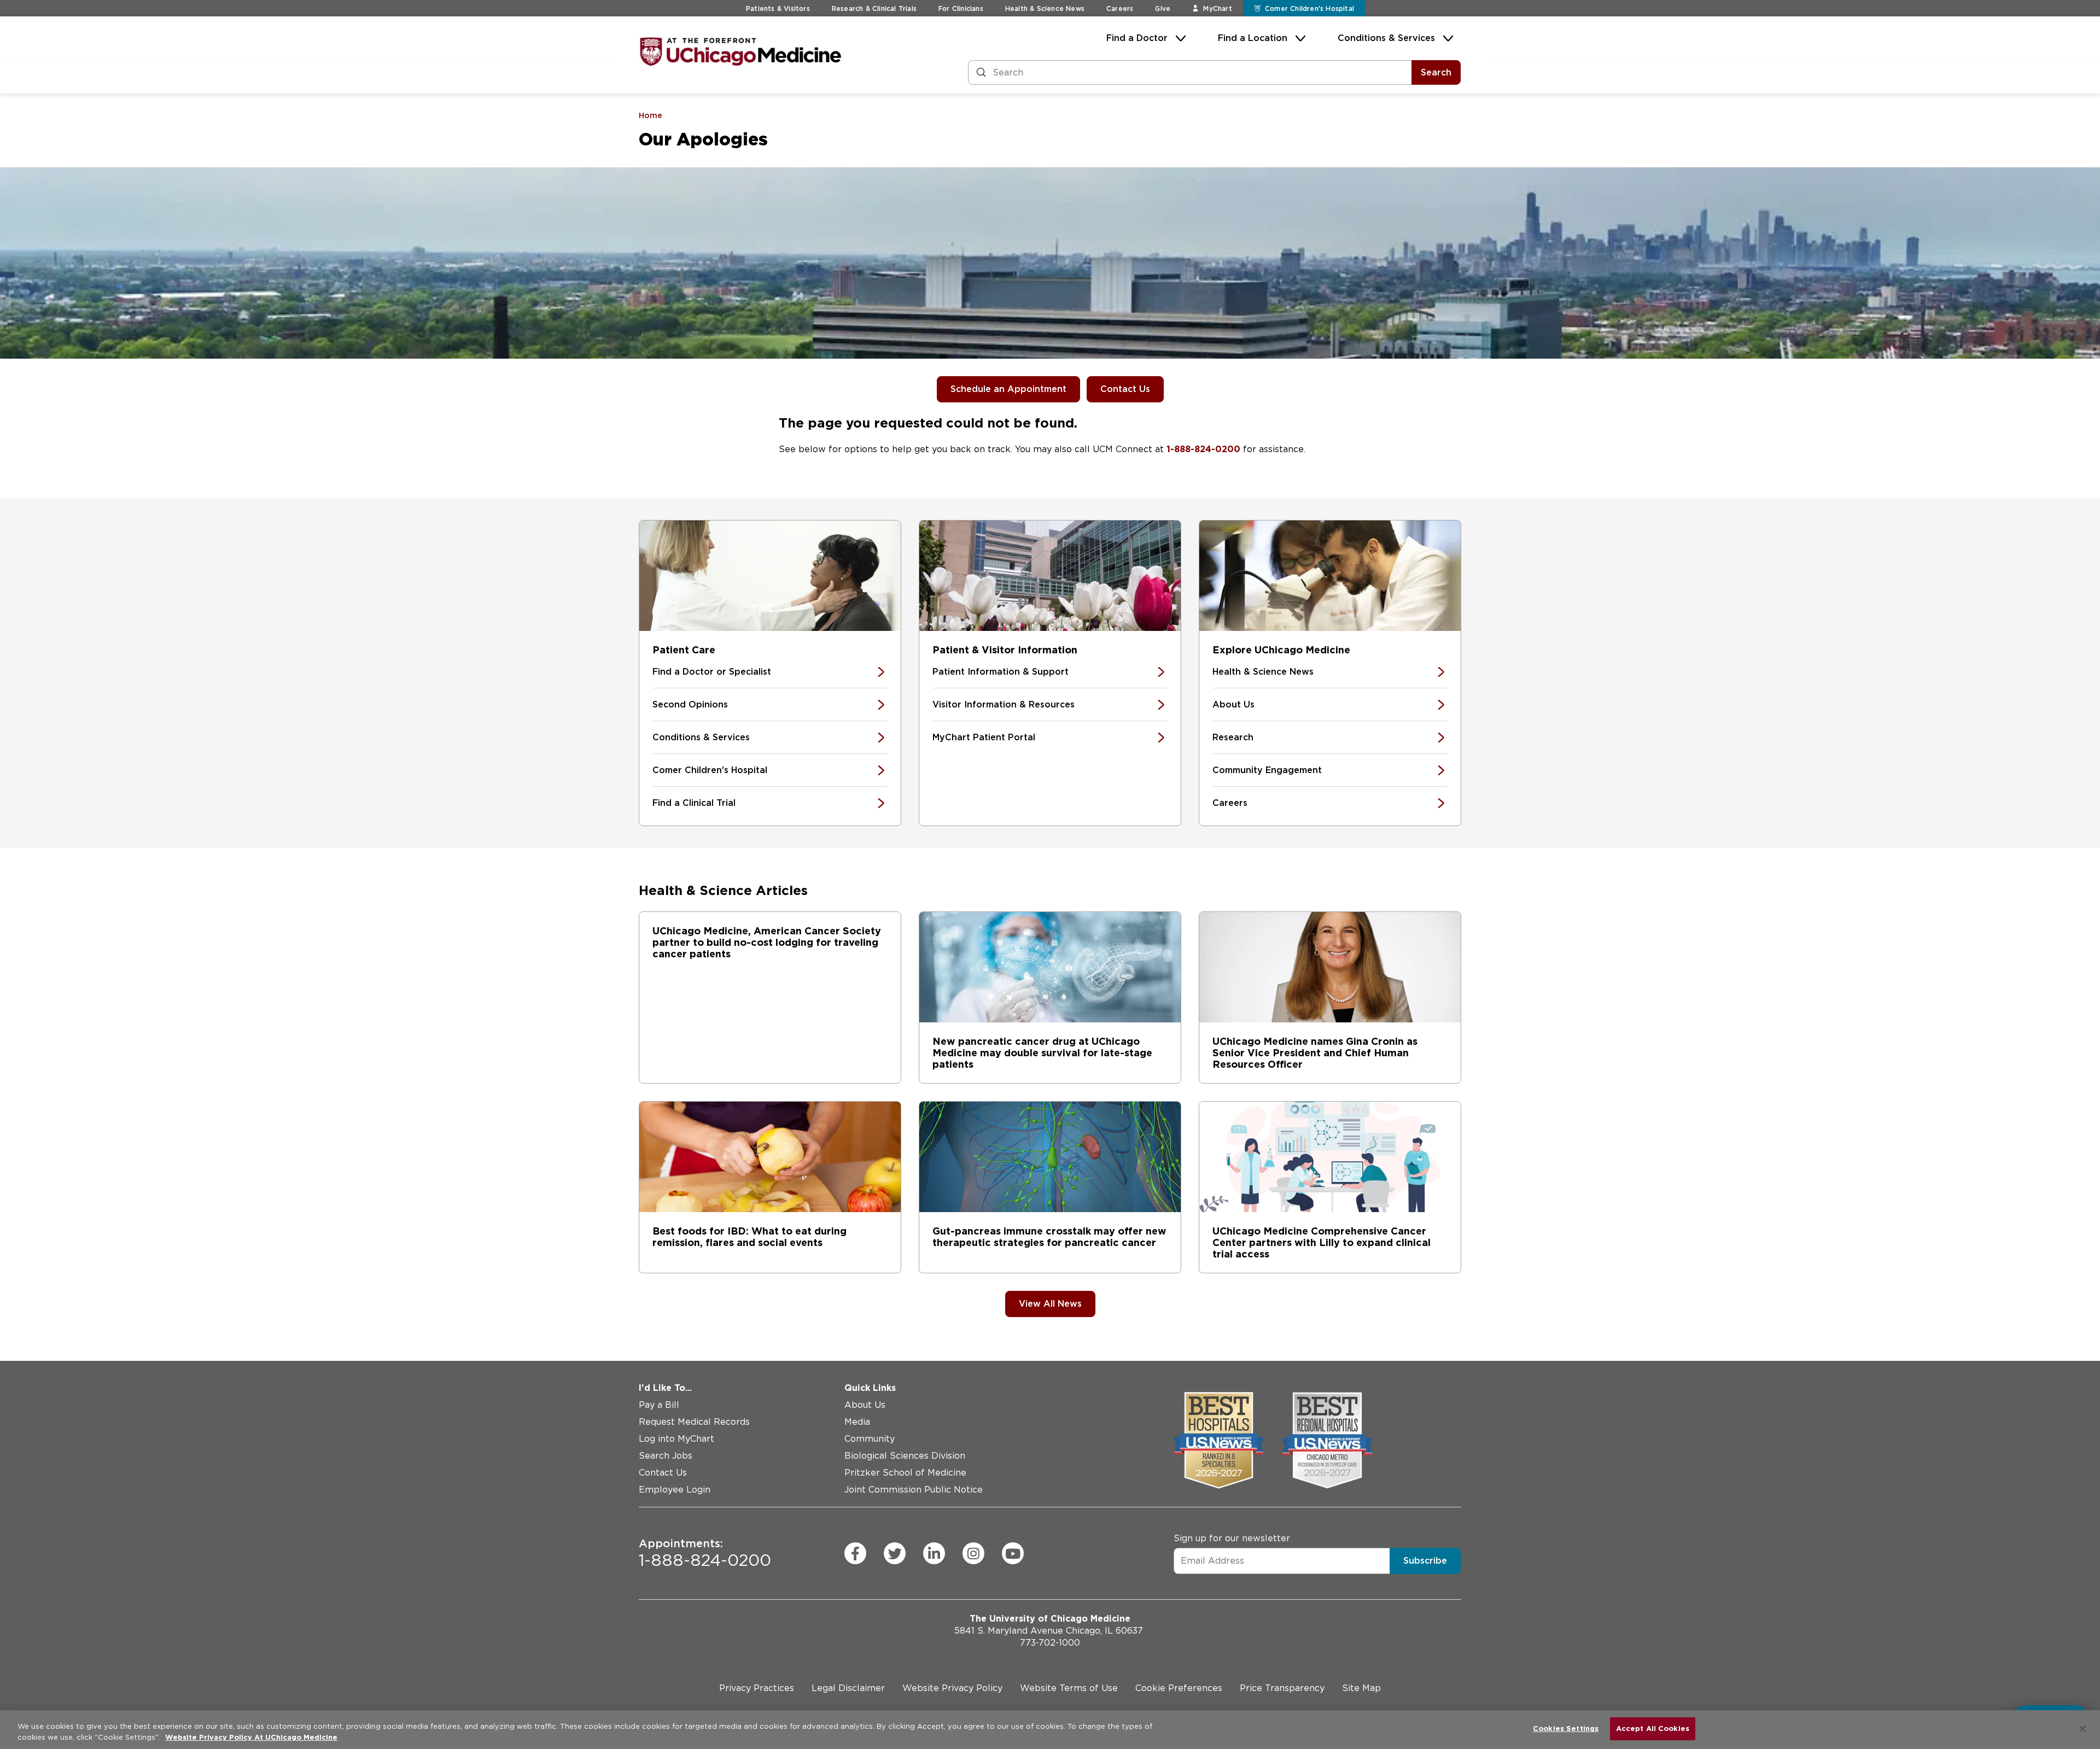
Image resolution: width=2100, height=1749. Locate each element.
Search (1436, 72)
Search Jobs (666, 1456)
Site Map (1361, 1688)
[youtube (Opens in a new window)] (1013, 1553)
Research (1233, 737)
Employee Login (675, 1490)
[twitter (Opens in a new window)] (895, 1553)
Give (1163, 8)
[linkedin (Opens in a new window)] (934, 1553)
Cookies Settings (1566, 1728)
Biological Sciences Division (905, 1456)
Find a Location (1253, 38)
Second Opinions (690, 704)
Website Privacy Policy (952, 1688)
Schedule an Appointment (1008, 389)
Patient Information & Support (1001, 672)
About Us (1233, 704)
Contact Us (1125, 389)
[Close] (2082, 1729)
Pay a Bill (659, 1405)
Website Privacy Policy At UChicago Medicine (251, 1737)
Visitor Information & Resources (1004, 704)
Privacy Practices (757, 1688)
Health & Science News (1045, 8)
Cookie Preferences (1179, 1688)
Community (870, 1439)
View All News (1050, 1304)
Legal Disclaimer (848, 1688)
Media (857, 1422)
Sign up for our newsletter (1232, 1538)
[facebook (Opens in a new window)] (855, 1553)
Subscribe (1425, 1561)
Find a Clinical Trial (694, 803)
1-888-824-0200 (1203, 449)
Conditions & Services (1386, 38)
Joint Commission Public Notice (914, 1490)
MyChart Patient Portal (984, 737)
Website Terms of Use (1069, 1688)
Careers (1120, 8)
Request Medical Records (694, 1422)
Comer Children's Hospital (710, 770)
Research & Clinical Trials (874, 8)
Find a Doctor (1137, 38)
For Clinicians (961, 8)
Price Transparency (1282, 1688)
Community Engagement (1267, 770)
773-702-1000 (1050, 1643)
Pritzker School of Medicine (905, 1473)
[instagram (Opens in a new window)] (973, 1553)
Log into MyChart (676, 1439)
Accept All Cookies (1653, 1728)
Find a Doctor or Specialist (712, 672)
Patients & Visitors (778, 8)
